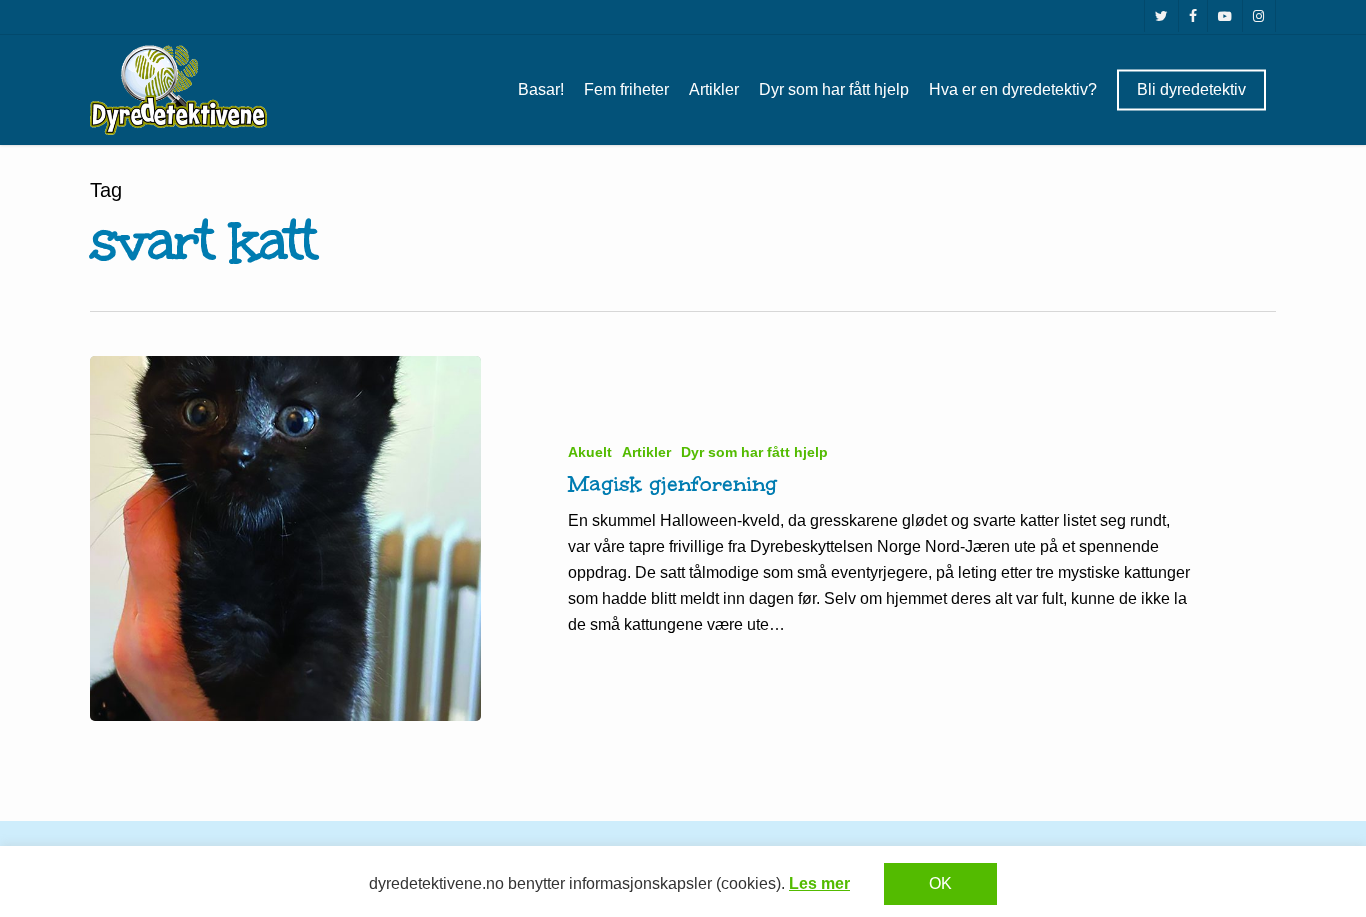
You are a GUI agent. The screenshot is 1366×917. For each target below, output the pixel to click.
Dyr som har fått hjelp (754, 452)
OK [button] (940, 883)
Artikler (646, 452)
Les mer (819, 883)
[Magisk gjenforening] (285, 538)
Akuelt (590, 452)
